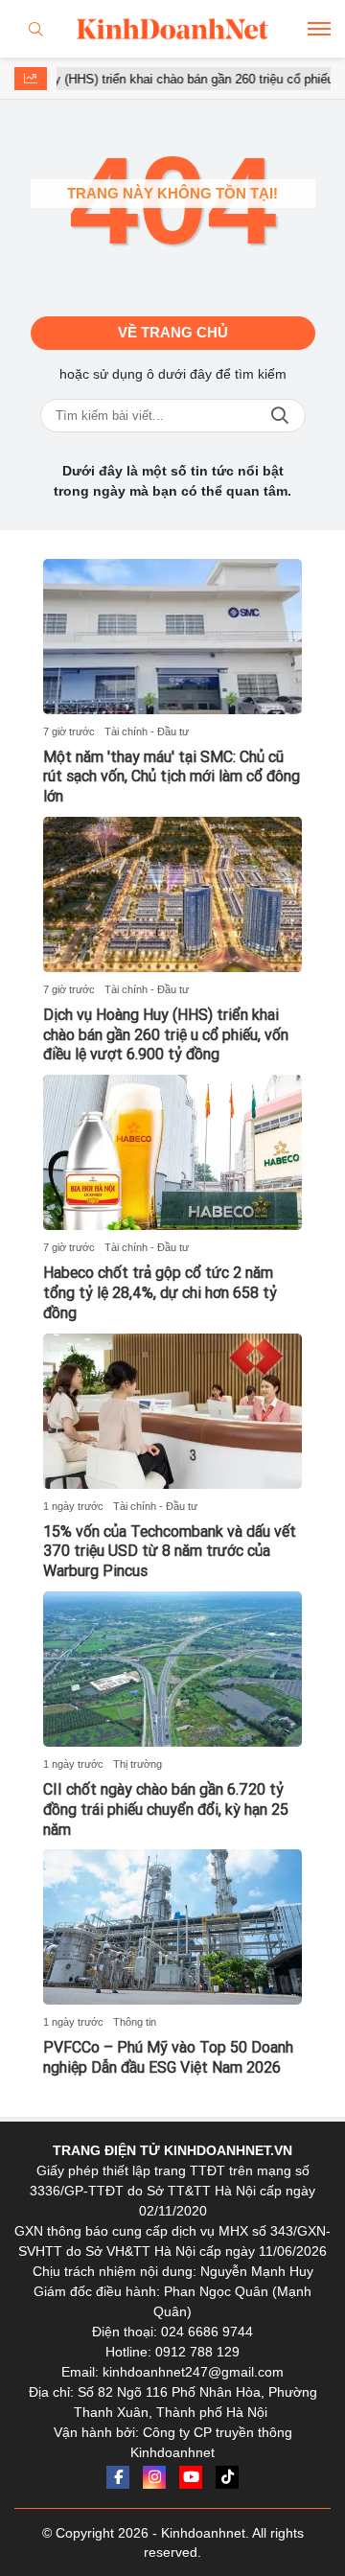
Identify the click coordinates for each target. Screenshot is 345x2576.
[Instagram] (154, 2477)
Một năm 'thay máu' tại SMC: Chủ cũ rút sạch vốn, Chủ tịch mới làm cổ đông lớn (172, 777)
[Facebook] (118, 2477)
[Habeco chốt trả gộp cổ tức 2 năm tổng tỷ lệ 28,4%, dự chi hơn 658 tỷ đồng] (172, 1152)
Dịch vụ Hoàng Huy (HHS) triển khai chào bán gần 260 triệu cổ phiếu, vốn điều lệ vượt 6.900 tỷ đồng (166, 1035)
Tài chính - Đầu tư (147, 731)
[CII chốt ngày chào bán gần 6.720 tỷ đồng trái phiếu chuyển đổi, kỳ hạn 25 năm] (172, 1669)
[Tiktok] (227, 2477)
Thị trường (138, 1764)
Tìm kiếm (280, 416)
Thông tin (135, 2022)
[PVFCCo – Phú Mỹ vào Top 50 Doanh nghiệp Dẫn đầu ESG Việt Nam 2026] (172, 1927)
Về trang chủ (173, 332)
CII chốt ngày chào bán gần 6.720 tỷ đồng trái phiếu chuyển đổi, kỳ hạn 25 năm (166, 1810)
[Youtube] (191, 2477)
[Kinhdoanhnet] (172, 29)
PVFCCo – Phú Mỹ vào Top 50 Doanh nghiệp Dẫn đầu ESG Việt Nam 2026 (168, 2057)
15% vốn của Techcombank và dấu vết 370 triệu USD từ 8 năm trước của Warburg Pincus (170, 1552)
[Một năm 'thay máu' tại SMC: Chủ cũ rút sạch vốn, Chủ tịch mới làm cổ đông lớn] (172, 637)
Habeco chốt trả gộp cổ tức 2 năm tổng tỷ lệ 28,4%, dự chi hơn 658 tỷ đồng (160, 1293)
